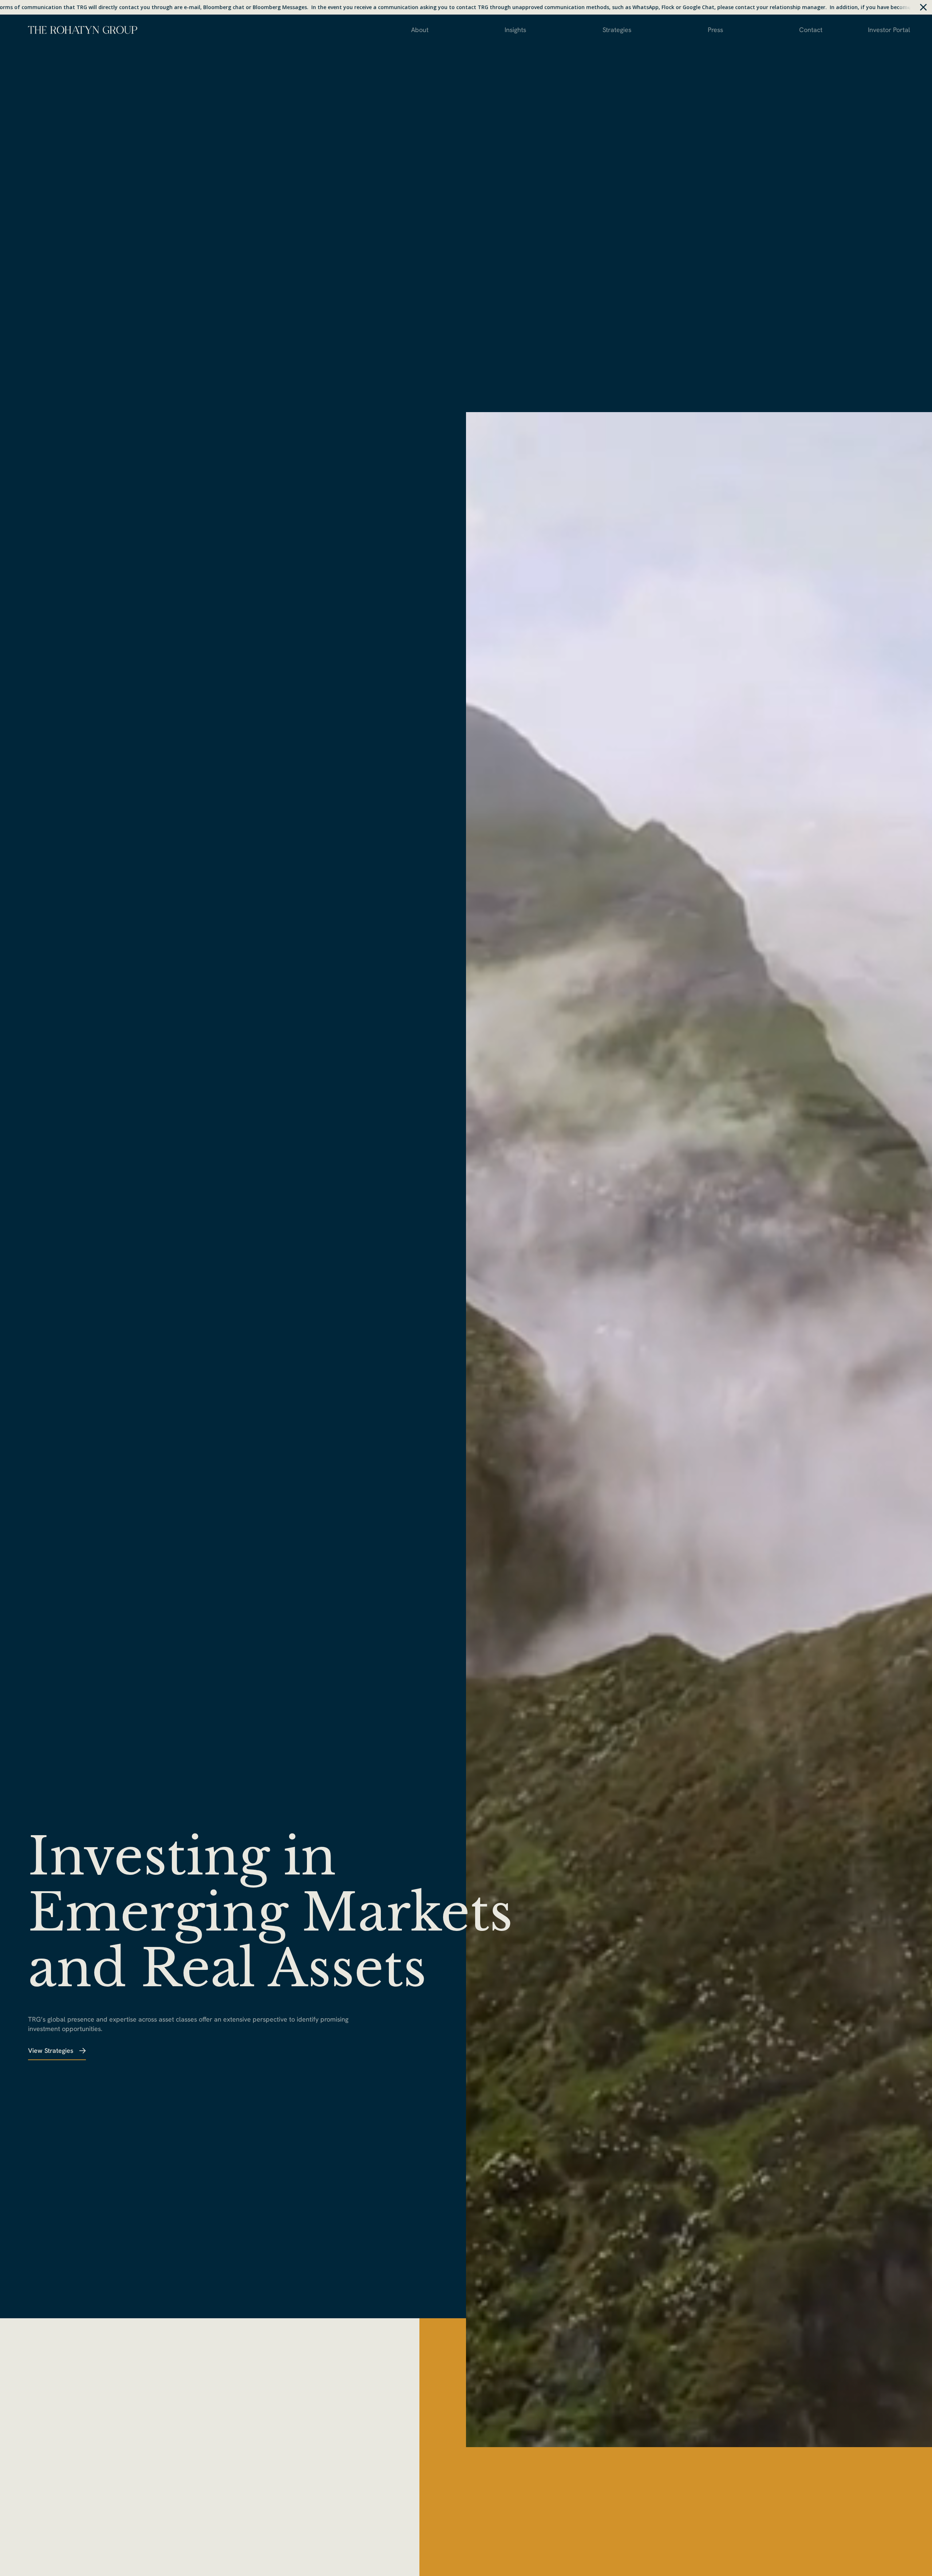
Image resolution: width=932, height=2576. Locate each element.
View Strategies (51, 2050)
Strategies (617, 30)
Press (715, 30)
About (420, 30)
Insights (515, 30)
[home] (83, 29)
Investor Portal (889, 30)
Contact (811, 30)
